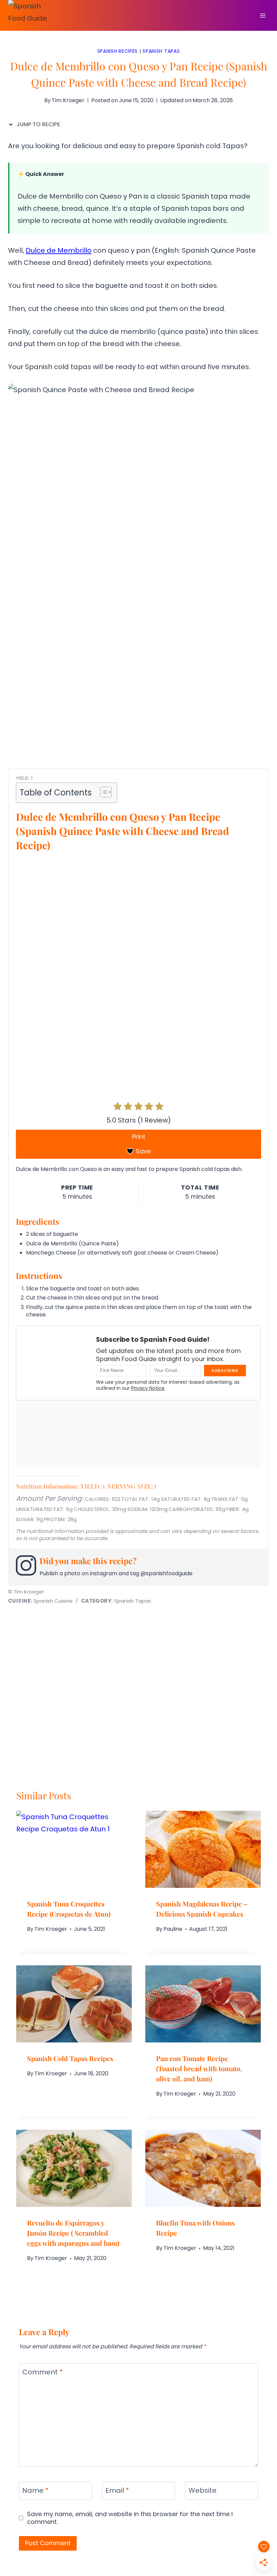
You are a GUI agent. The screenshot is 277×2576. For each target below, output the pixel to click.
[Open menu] (263, 15)
